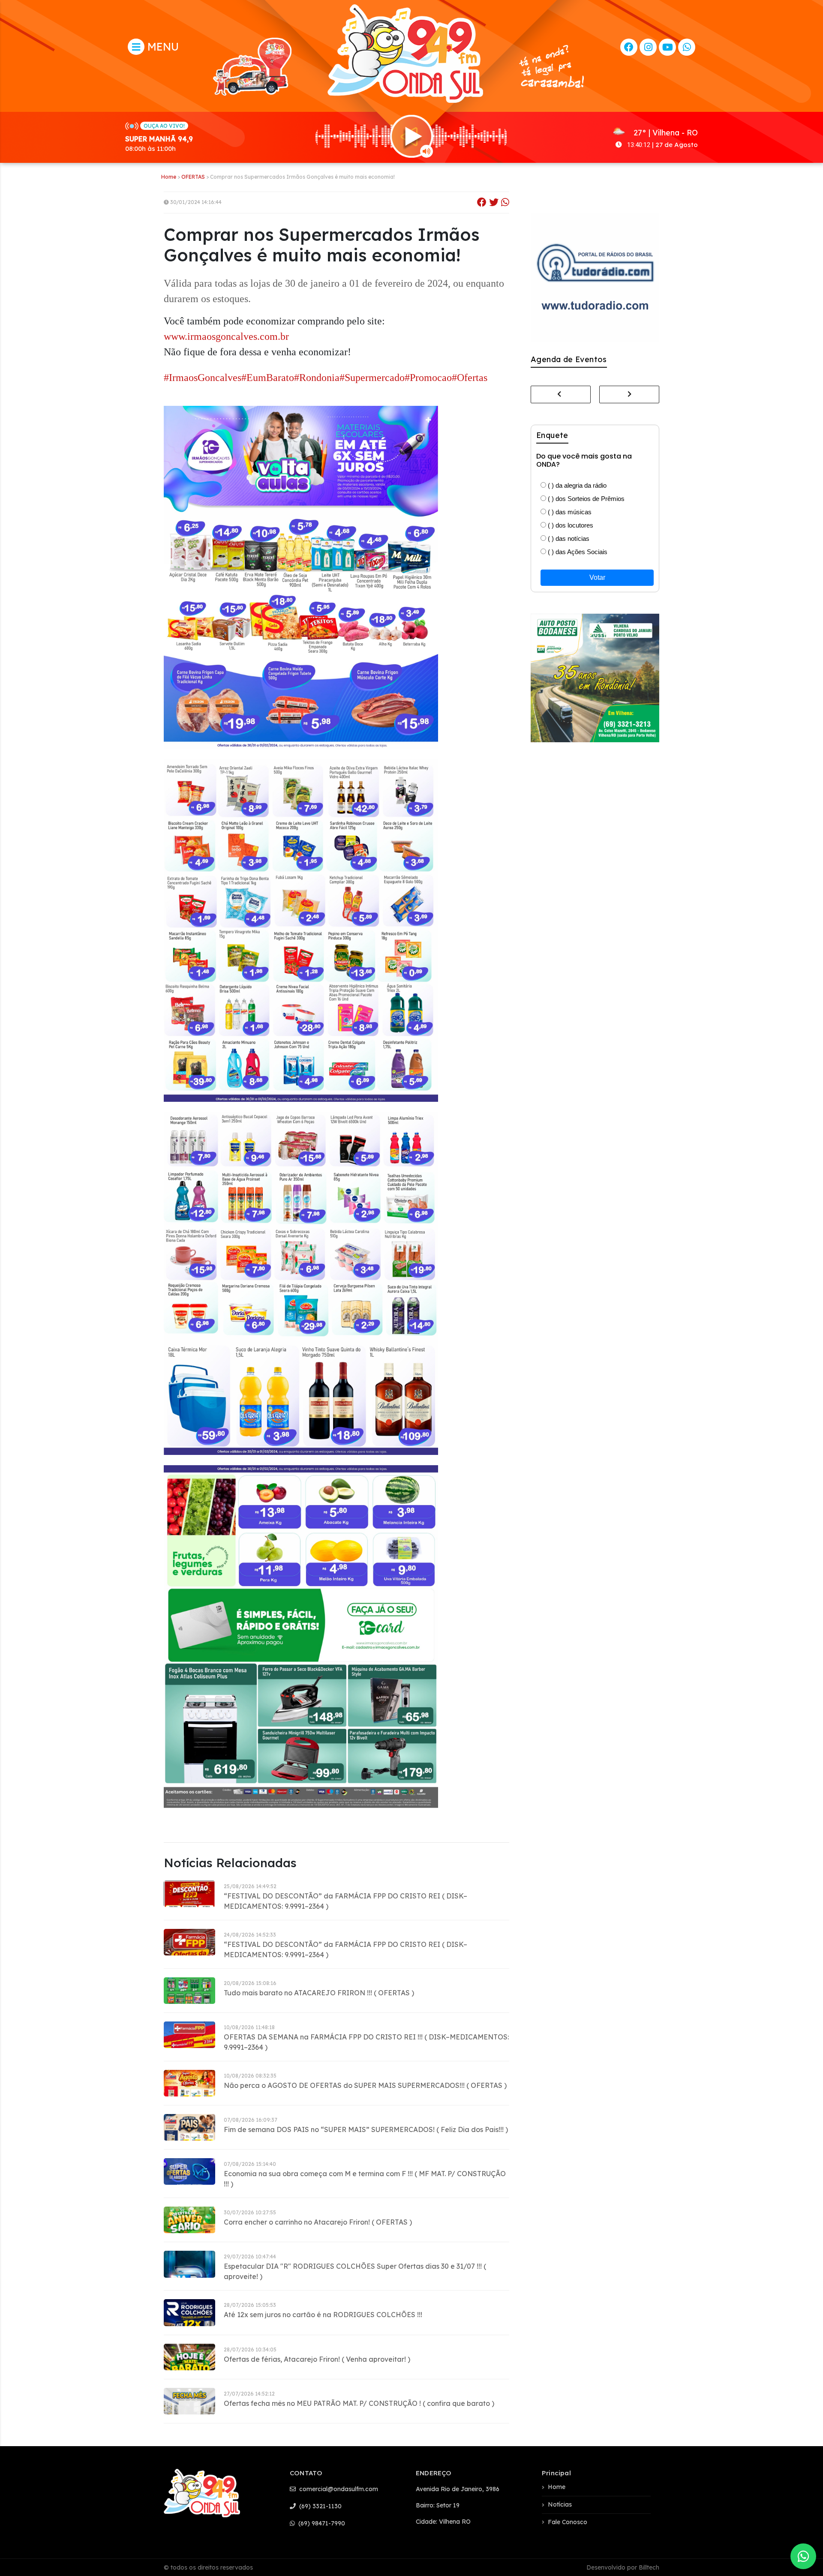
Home (169, 177)
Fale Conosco (568, 2522)
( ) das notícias (568, 538)
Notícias (560, 2504)
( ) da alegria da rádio (576, 485)
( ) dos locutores (570, 525)
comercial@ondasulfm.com (338, 2489)
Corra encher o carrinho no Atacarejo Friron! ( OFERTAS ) (318, 2222)
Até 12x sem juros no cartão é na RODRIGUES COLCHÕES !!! (323, 2315)
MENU (162, 46)
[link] (226, 337)
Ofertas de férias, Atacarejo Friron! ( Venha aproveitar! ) (317, 2359)
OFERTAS (193, 177)
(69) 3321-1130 (320, 2506)
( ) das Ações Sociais (577, 552)
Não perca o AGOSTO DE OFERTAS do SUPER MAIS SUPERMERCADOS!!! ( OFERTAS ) (365, 2085)
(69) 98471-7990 (321, 2523)
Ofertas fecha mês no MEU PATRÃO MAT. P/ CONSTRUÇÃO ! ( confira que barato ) (359, 2403)
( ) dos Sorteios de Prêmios (585, 499)
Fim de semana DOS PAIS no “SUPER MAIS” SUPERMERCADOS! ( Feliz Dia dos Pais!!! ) (366, 2129)
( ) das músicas (569, 512)
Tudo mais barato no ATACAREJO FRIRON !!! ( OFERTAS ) (319, 1993)
